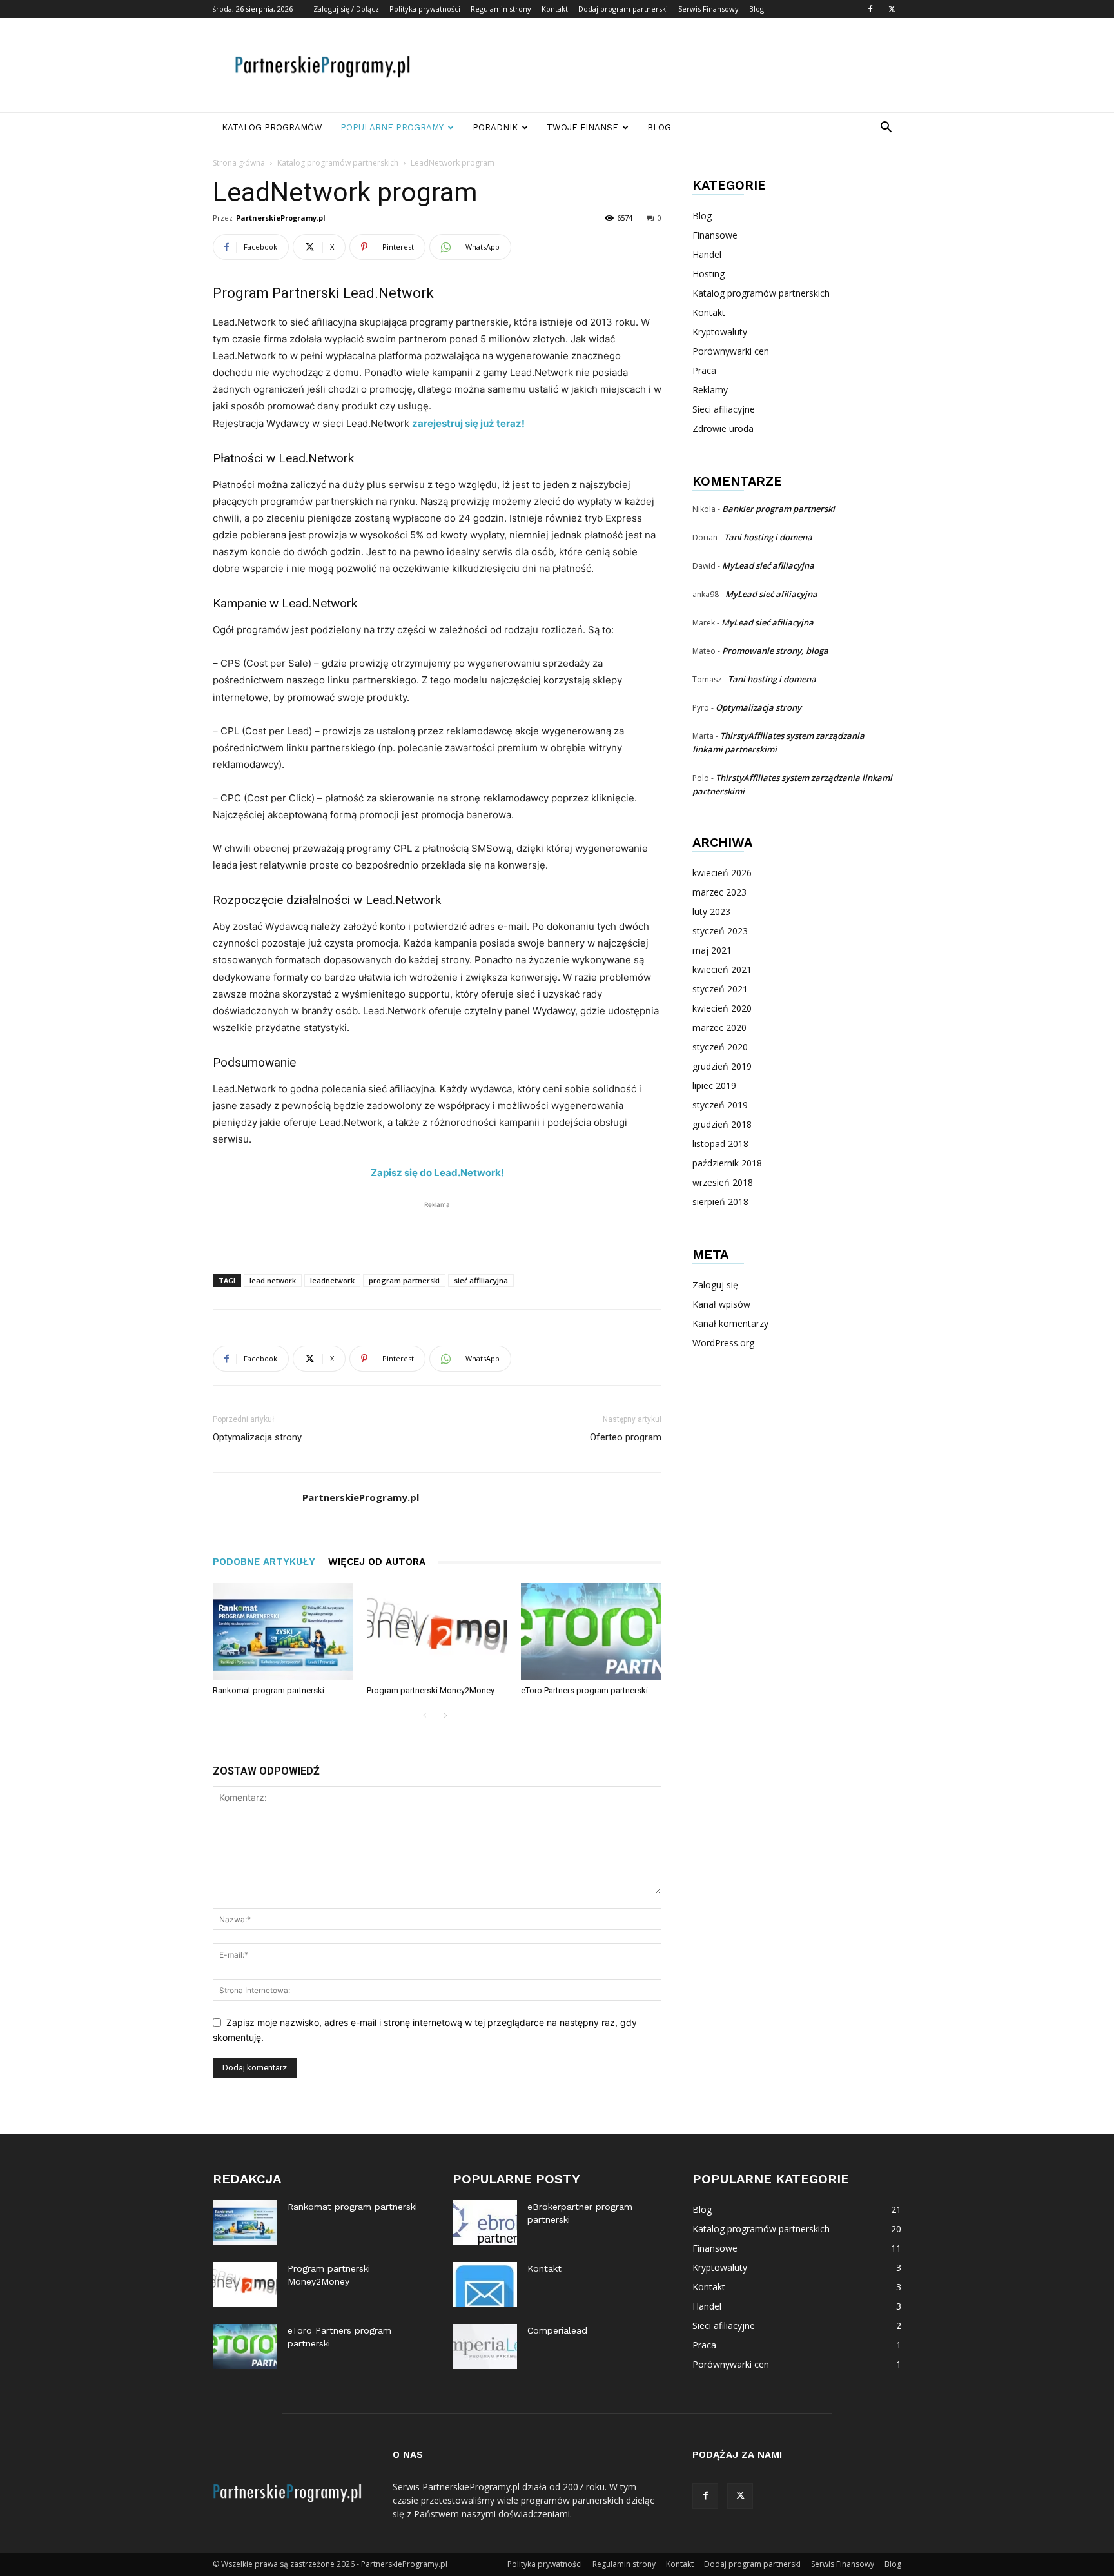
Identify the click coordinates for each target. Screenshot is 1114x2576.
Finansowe (715, 235)
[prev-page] (425, 1716)
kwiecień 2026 (722, 873)
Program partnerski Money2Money (431, 1690)
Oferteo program (626, 1437)
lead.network (273, 1280)
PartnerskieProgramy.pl (281, 218)
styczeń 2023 (720, 931)
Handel (707, 254)
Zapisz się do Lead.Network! (437, 1173)
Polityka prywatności (425, 9)
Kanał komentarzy (730, 1323)
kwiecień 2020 (722, 1008)
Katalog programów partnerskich (338, 163)
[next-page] (445, 1716)
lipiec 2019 (714, 1086)
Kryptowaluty (720, 332)
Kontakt (555, 9)
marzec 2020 (719, 1027)
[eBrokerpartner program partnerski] (485, 2223)
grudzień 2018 (722, 1124)
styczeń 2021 (720, 989)
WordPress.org (723, 1343)
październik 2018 (727, 1163)
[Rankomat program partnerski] (283, 1631)
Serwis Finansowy (708, 9)
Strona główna (239, 163)
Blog (757, 9)
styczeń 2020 (720, 1047)
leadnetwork (332, 1280)
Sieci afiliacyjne (724, 409)
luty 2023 (711, 911)
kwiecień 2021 (722, 969)
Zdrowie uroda (723, 428)
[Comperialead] (485, 2346)
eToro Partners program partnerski (584, 1690)
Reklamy (710, 390)
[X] (892, 9)
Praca (704, 370)
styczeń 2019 (720, 1105)
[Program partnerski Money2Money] (437, 1631)
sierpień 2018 (720, 1202)
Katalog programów (272, 127)
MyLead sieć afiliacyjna (768, 565)
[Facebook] (870, 9)
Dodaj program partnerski (623, 9)
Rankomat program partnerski (269, 1690)
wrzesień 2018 (723, 1182)
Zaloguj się (715, 1285)
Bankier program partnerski (778, 509)
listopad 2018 (720, 1144)
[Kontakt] (485, 2285)
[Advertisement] (667, 65)
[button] (886, 129)
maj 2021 (712, 950)
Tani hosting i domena (768, 537)
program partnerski (404, 1280)
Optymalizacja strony (257, 1437)
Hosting (708, 274)
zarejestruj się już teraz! (468, 423)
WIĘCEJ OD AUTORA (377, 1562)
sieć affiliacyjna (481, 1280)
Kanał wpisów (721, 1304)
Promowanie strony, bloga (775, 651)
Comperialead (557, 2330)
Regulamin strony (501, 9)
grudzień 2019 (722, 1066)
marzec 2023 (719, 892)
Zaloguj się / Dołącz (346, 9)
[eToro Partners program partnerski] (591, 1631)
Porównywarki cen (731, 351)
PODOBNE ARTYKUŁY (264, 1562)
